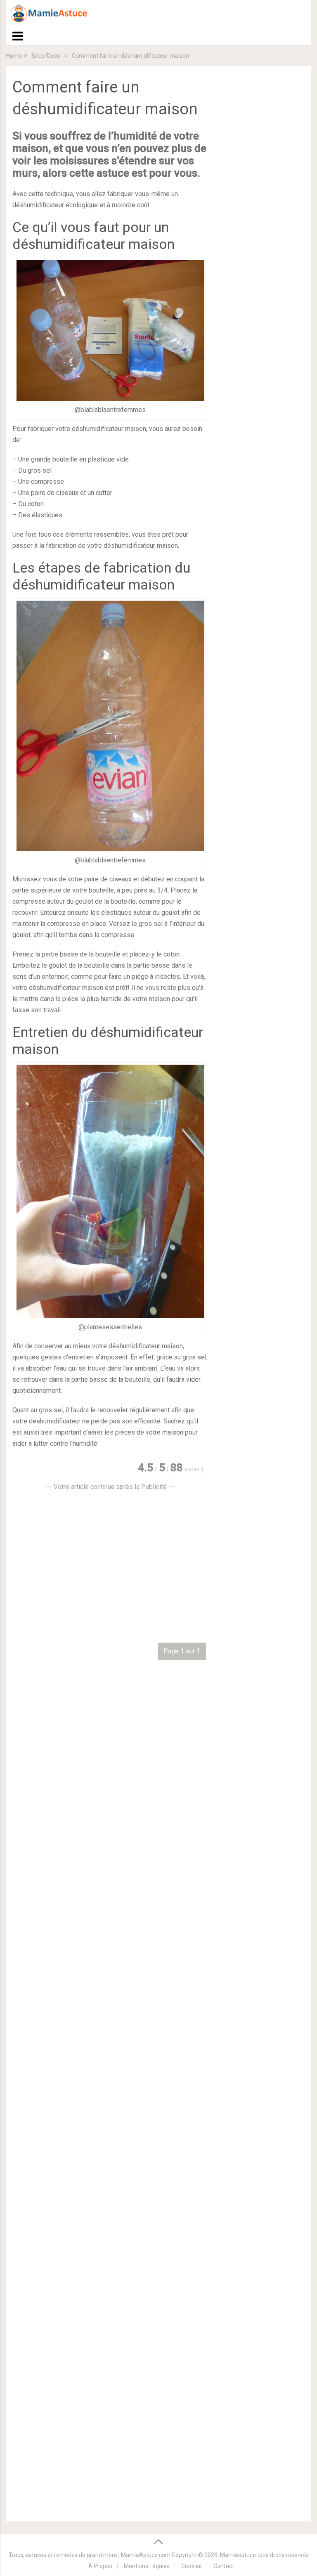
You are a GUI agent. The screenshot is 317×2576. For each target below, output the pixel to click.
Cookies (192, 2566)
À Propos (100, 2566)
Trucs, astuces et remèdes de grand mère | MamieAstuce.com (90, 2555)
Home (14, 56)
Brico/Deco (46, 56)
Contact (224, 2566)
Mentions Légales (147, 2566)
